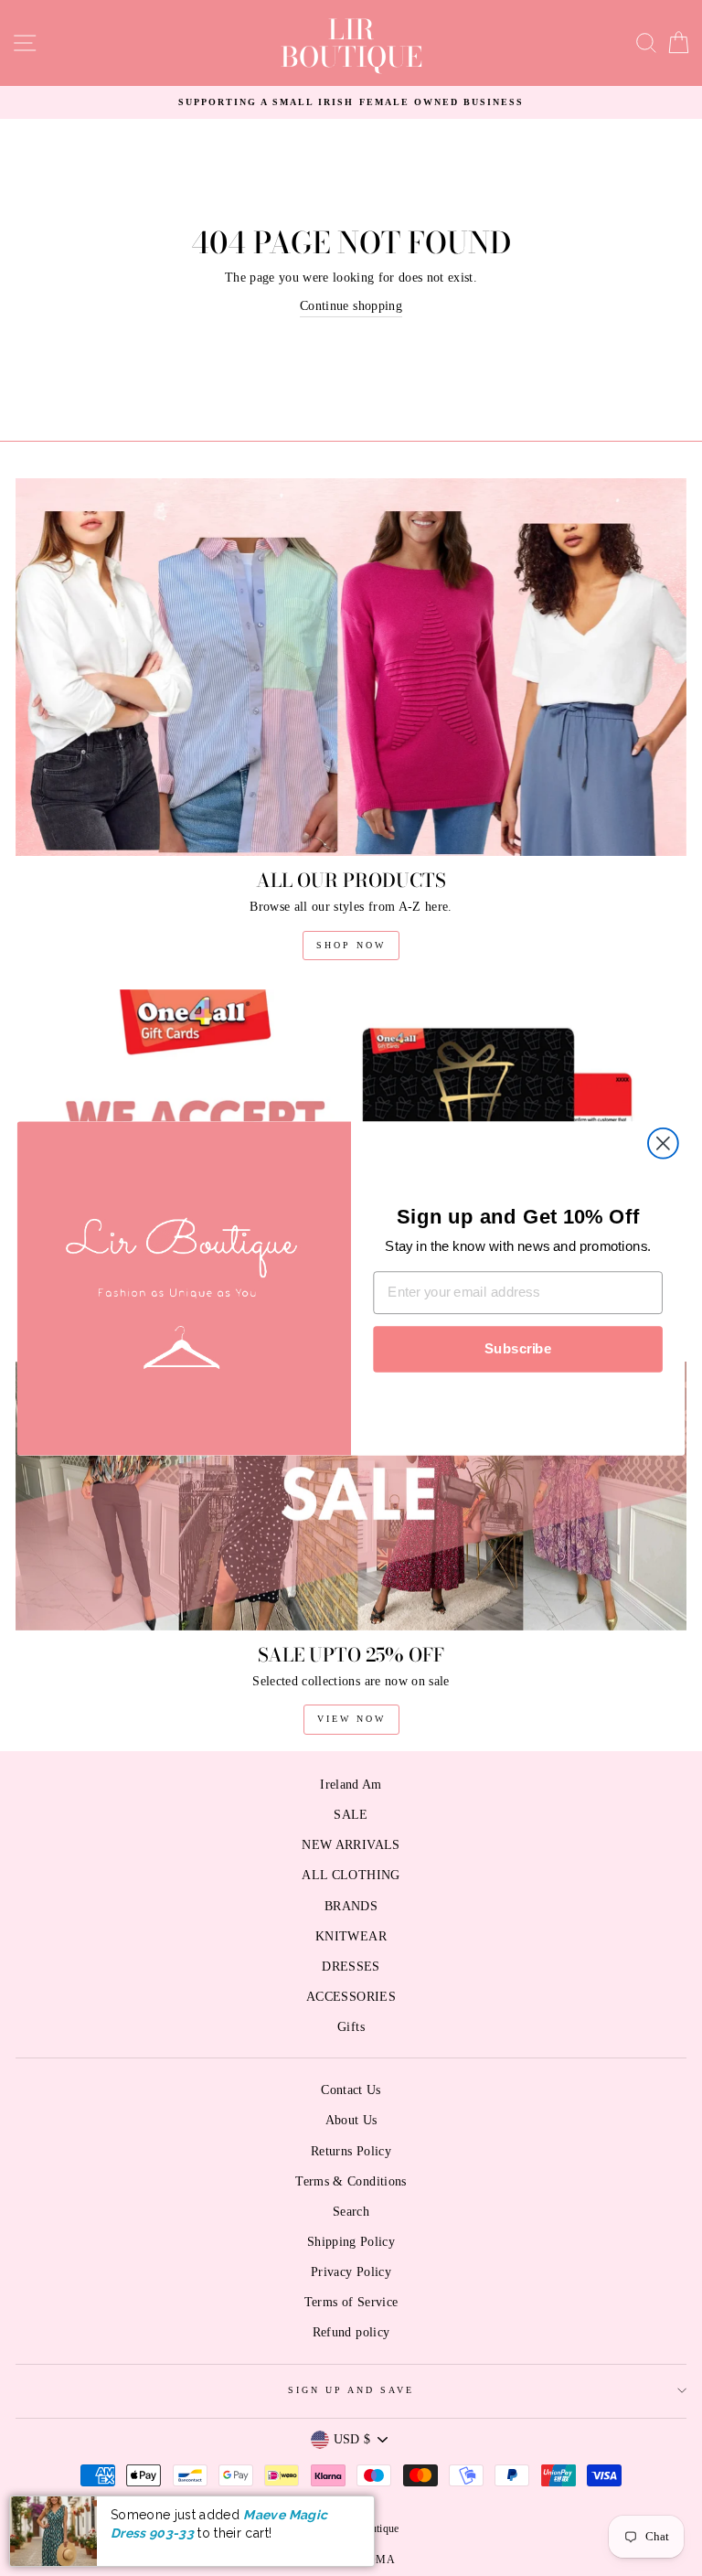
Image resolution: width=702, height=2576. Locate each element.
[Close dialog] (663, 1143)
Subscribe (518, 1349)
